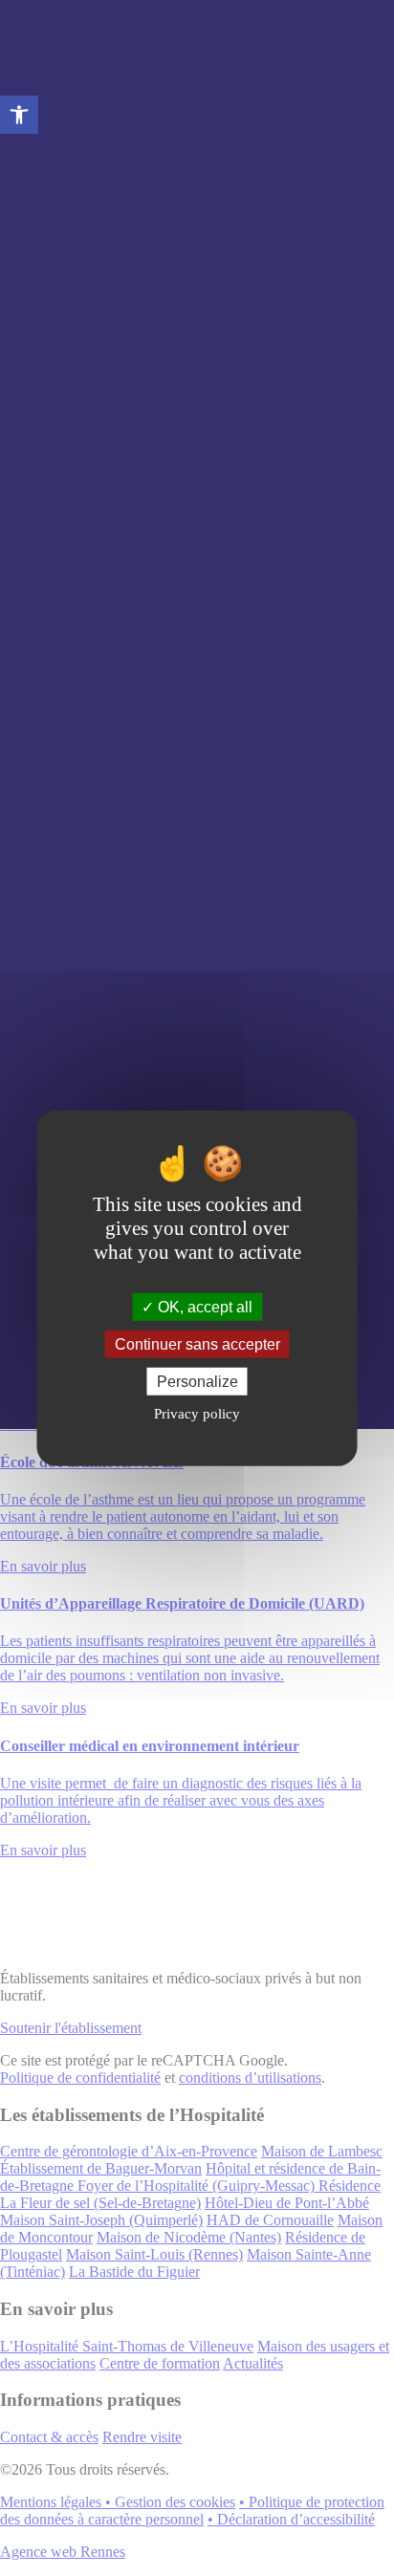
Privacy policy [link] (197, 1414)
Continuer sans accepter (197, 1343)
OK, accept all (203, 1306)
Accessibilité (19, 115)
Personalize (197, 1382)
